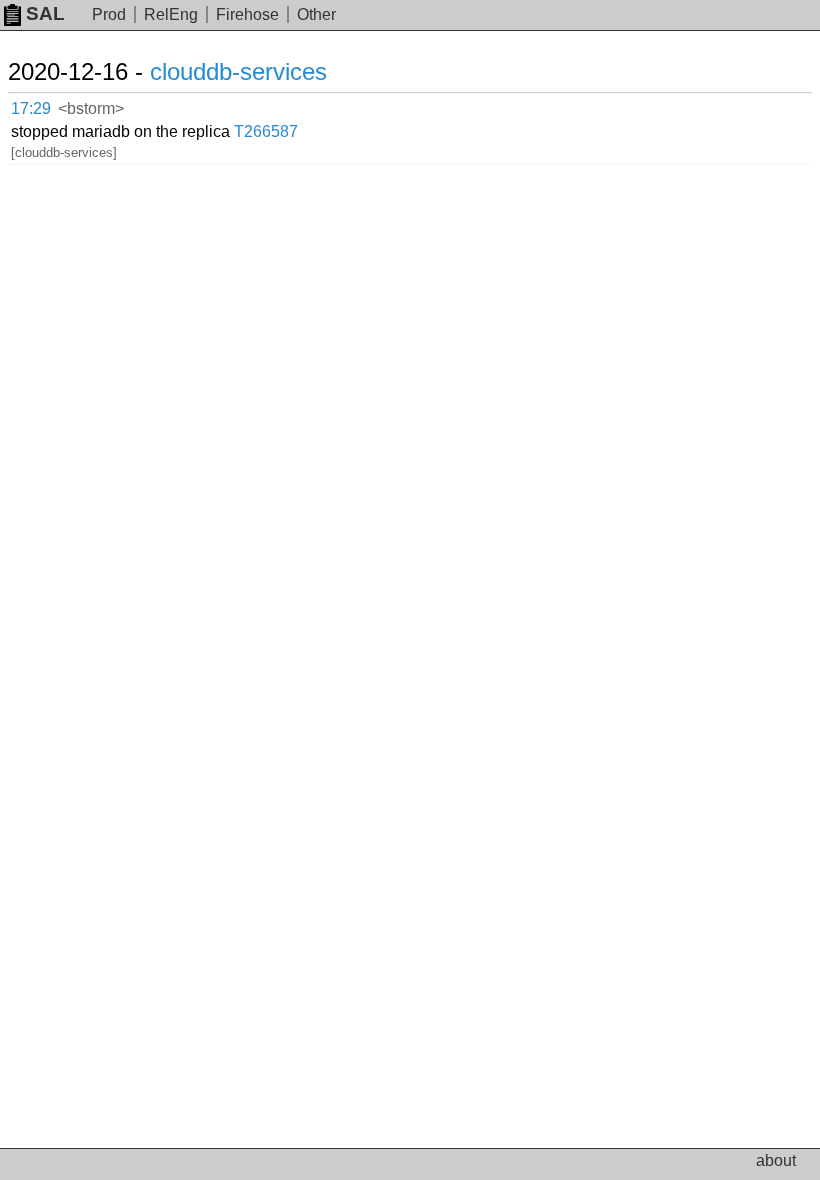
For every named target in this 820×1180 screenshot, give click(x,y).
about (776, 1160)
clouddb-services (238, 71)
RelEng (171, 14)
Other (316, 14)
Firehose (247, 14)
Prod (109, 14)
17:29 (31, 108)
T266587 (266, 131)
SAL (45, 13)
